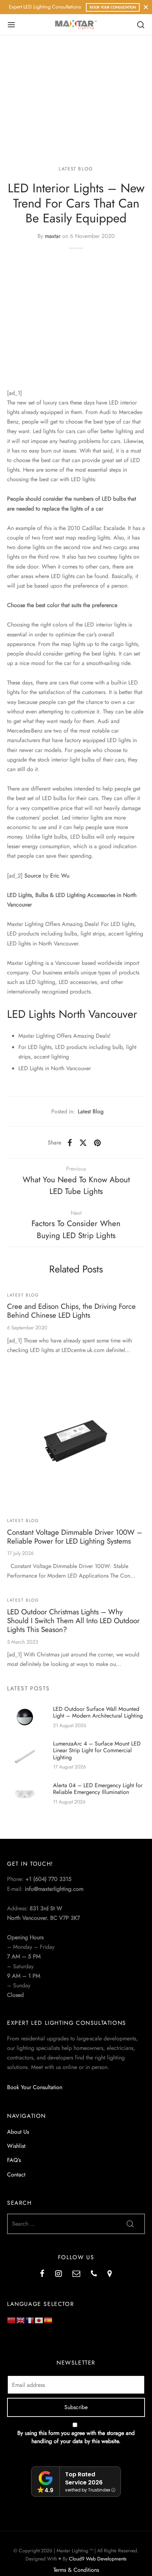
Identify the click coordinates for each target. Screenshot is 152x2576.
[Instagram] (59, 2274)
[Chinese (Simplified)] (12, 2320)
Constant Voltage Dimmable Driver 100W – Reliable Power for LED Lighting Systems (75, 1537)
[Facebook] (70, 1143)
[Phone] (94, 2274)
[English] (21, 2320)
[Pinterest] (97, 1143)
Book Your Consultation (113, 7)
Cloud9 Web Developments (98, 2559)
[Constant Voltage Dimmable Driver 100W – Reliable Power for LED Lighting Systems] (76, 1440)
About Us (18, 2132)
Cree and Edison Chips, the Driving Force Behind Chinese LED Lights (71, 1311)
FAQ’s (14, 2160)
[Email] (76, 2274)
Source (33, 876)
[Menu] (11, 25)
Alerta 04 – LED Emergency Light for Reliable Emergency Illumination (98, 1789)
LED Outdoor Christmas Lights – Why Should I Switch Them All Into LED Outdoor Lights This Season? (73, 1621)
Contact (16, 2175)
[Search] (141, 25)
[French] (30, 2320)
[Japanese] (39, 2320)
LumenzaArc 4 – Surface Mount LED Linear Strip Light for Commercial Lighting (97, 1751)
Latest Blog (76, 169)
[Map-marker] (110, 2274)
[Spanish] (48, 2320)
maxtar (53, 236)
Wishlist (16, 2146)
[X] (83, 1143)
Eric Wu (60, 876)
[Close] (146, 7)
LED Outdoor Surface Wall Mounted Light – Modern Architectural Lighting (98, 1712)
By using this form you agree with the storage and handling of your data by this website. (76, 2437)
